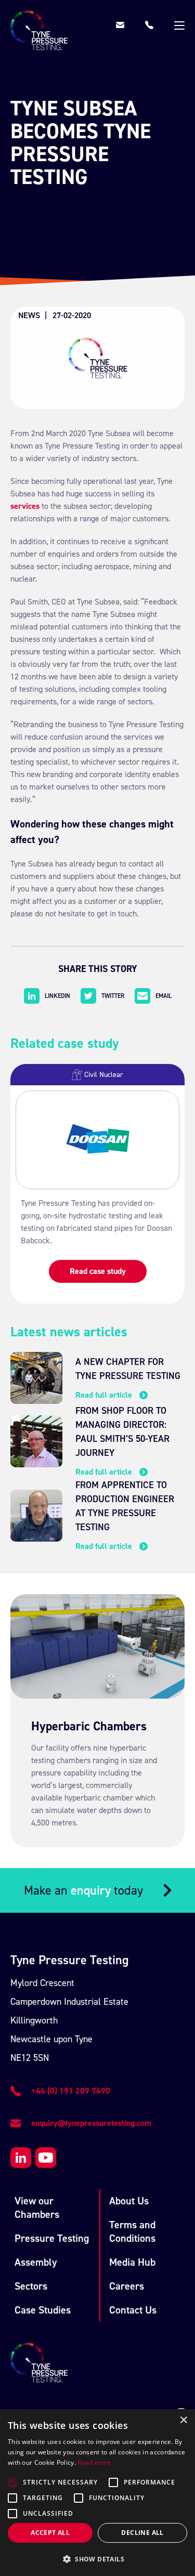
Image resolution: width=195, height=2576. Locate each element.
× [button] (183, 2420)
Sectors (31, 2286)
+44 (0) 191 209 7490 (71, 2091)
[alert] (97, 2493)
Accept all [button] (50, 2533)
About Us (129, 2201)
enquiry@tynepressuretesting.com (91, 2123)
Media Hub (132, 2262)
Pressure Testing (52, 2238)
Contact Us (133, 2310)
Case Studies (43, 2310)
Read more (94, 2462)
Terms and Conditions (132, 2231)
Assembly (36, 2262)
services (25, 506)
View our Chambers (37, 2207)
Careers (127, 2286)
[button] (97, 2559)
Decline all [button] (142, 2533)
